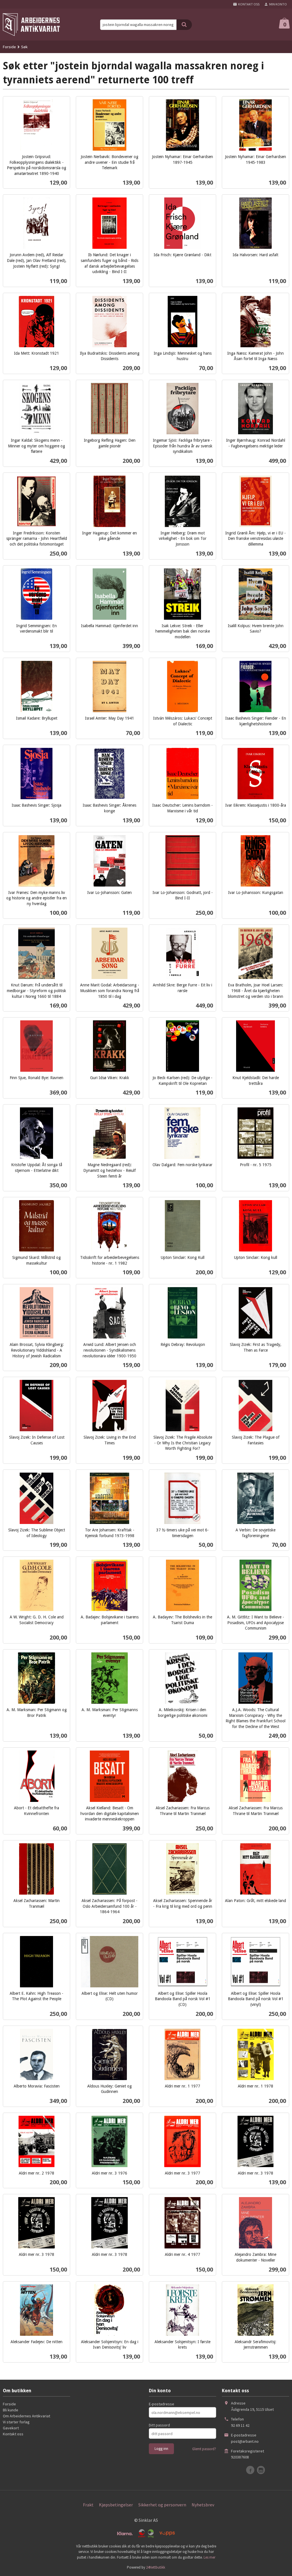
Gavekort (11, 2428)
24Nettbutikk (156, 2567)
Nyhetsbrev (203, 2505)
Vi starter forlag (16, 2422)
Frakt (88, 2505)
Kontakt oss (13, 2434)
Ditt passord (159, 2425)
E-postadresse (162, 2404)
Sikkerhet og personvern (162, 2505)
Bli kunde (11, 2410)
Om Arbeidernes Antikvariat (27, 2416)
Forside (9, 47)
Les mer (209, 2557)
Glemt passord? (204, 2449)
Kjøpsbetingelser (116, 2505)
